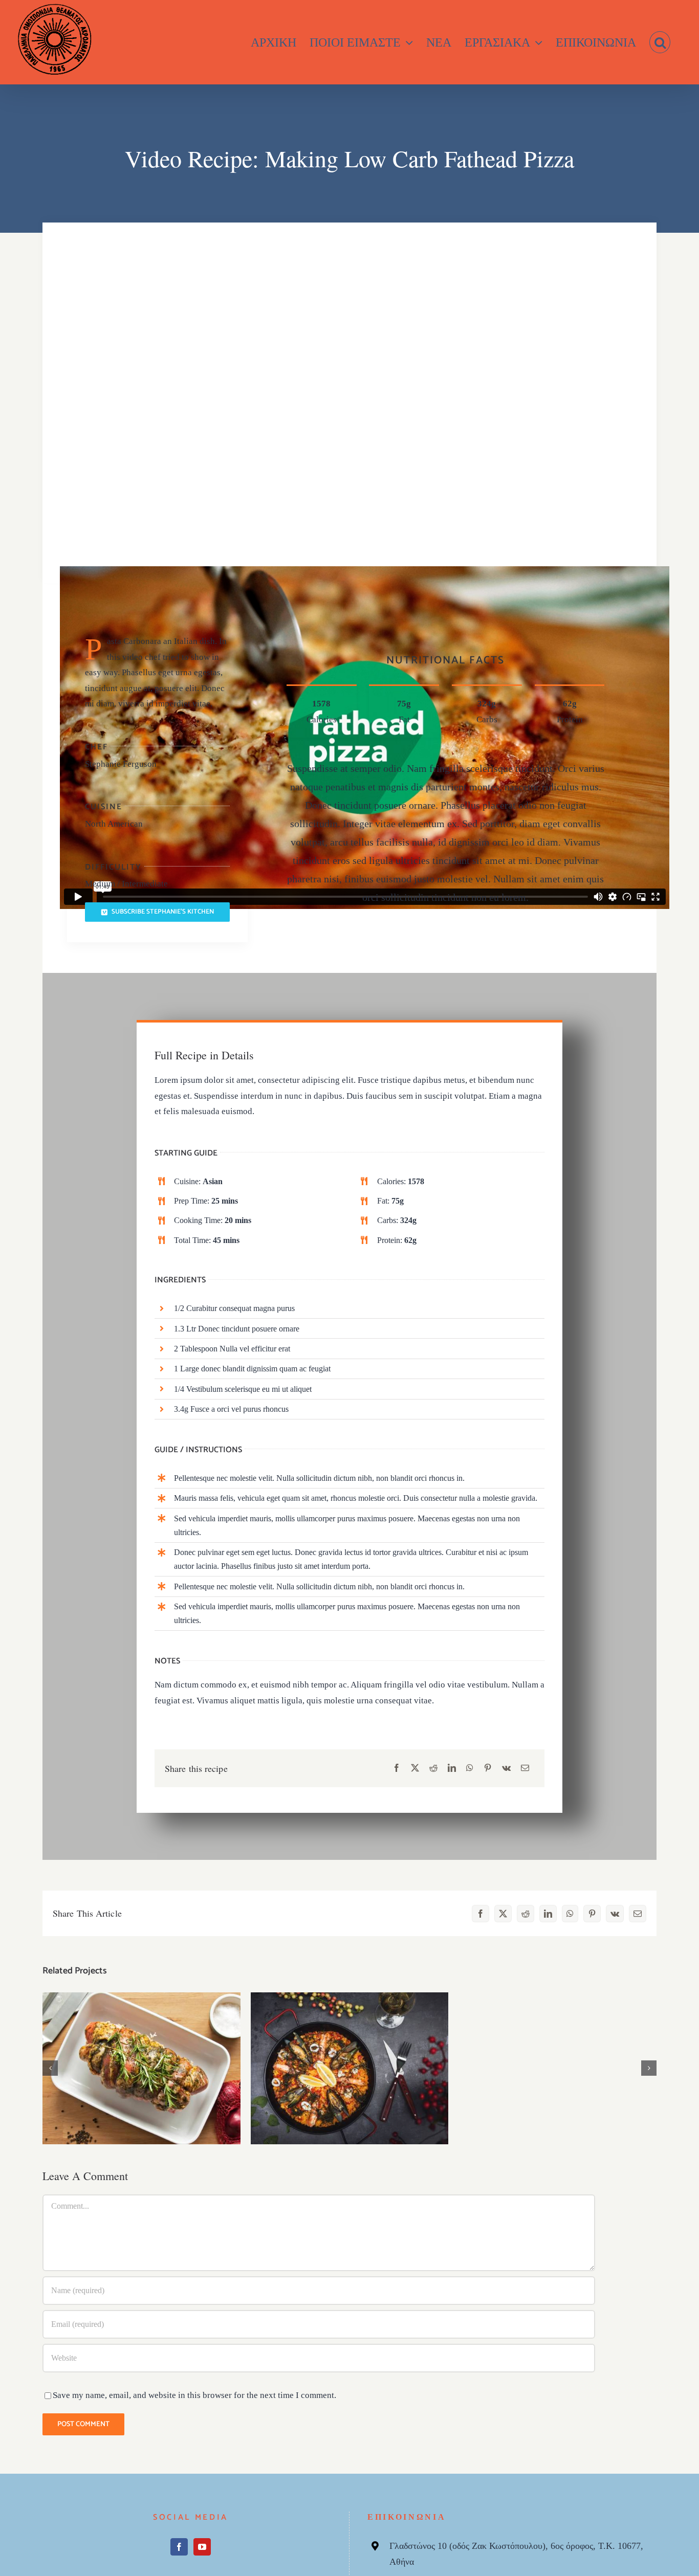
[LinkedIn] (452, 1769)
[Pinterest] (488, 1769)
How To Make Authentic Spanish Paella (350, 2059)
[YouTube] (202, 2547)
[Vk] (506, 1769)
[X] (415, 1769)
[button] (660, 42)
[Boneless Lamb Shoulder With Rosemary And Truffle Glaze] (141, 2068)
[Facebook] (397, 1769)
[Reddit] (433, 1769)
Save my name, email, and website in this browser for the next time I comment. (194, 2395)
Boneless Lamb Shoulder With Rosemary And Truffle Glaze (141, 2052)
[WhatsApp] (470, 1769)
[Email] (525, 1769)
